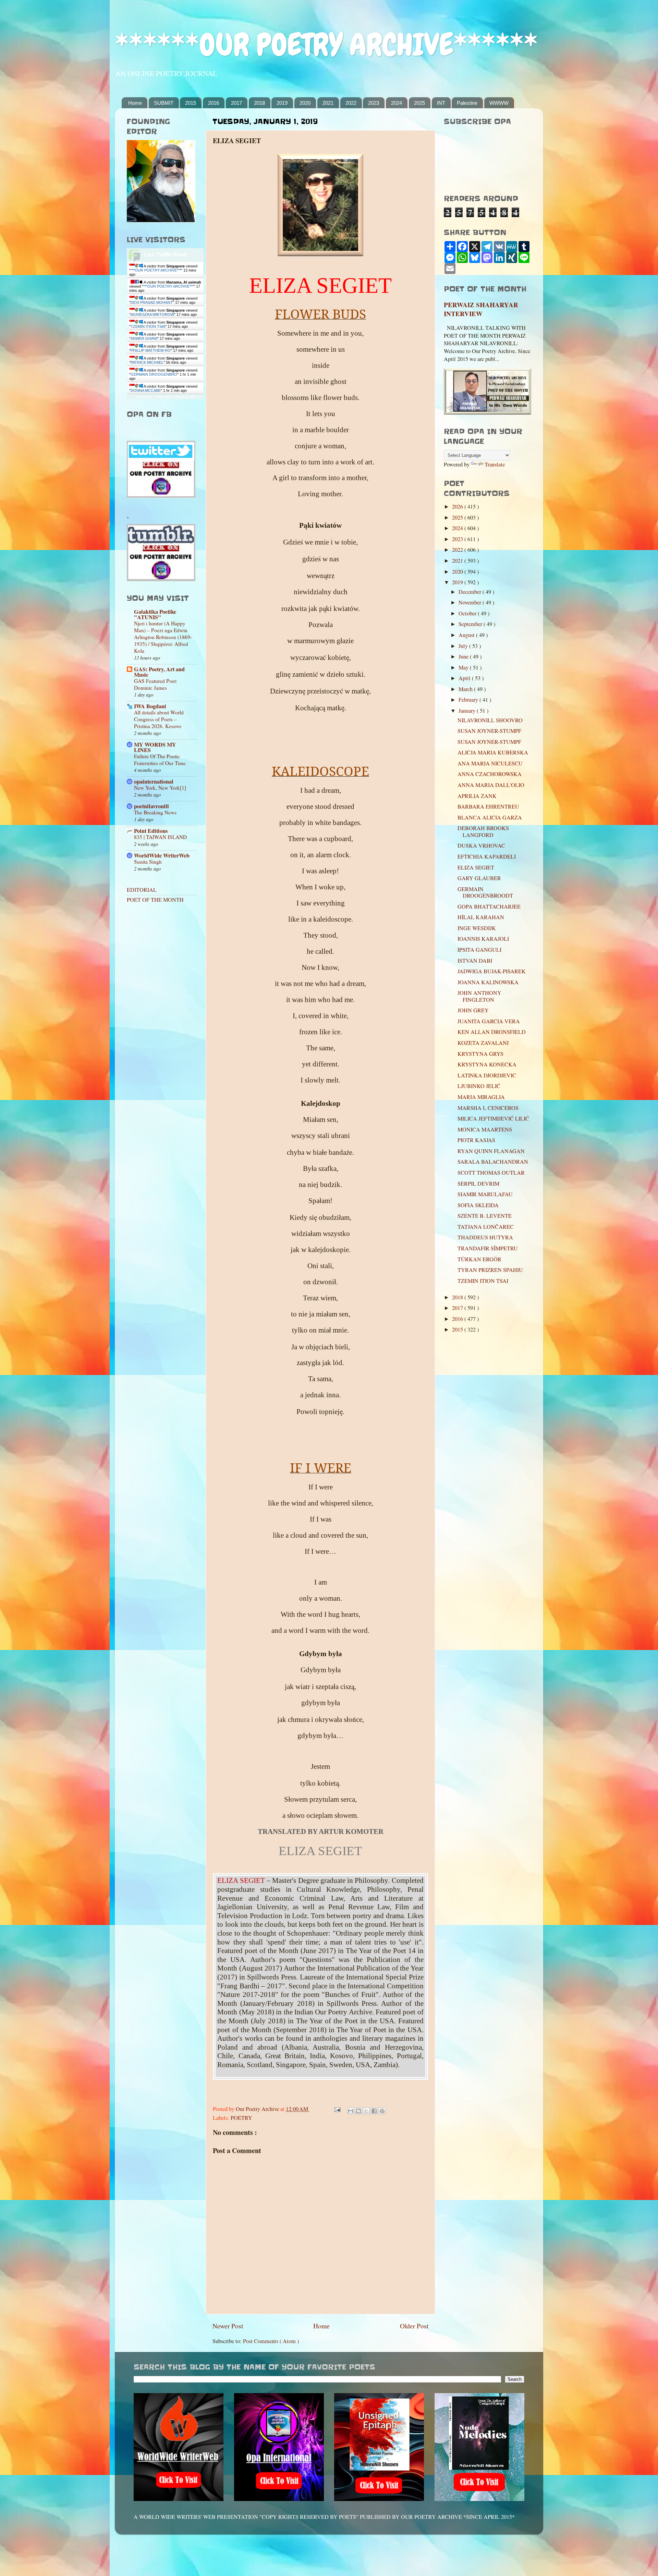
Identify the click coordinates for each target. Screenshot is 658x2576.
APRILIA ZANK (477, 796)
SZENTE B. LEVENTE (485, 1216)
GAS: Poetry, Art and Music (159, 672)
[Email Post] (337, 2109)
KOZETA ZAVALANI (483, 1043)
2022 (351, 103)
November (471, 602)
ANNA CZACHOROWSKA (490, 774)
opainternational (154, 781)
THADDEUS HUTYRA (485, 1237)
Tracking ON (185, 397)
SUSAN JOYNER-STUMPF (489, 731)
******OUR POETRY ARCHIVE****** (326, 45)
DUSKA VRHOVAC (481, 846)
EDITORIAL (142, 890)
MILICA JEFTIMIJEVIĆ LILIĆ (493, 1118)
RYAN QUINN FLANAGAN (491, 1151)
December (471, 592)
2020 (305, 103)
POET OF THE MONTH (155, 900)
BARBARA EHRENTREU (488, 806)
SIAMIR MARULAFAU (485, 1194)
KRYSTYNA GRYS (480, 1054)
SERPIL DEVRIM (478, 1184)
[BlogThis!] (358, 2111)
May (464, 667)
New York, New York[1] (160, 788)
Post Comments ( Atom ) (271, 2341)
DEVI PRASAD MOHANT (152, 302)
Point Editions (151, 831)
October (468, 613)
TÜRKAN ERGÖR (479, 1259)
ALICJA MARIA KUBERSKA (493, 752)
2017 (236, 103)
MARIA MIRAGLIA (481, 1097)
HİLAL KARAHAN (481, 917)
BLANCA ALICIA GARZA (490, 817)
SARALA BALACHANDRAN (493, 1162)
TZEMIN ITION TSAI (148, 326)
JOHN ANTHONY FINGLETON (479, 996)
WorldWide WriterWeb (162, 855)
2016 (214, 103)
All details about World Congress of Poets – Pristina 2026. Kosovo (159, 719)
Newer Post (228, 2326)
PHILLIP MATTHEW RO (151, 350)
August (467, 635)
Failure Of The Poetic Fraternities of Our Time (160, 760)
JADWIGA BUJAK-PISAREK (492, 971)
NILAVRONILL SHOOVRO (490, 720)
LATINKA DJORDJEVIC (487, 1075)
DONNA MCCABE (146, 390)
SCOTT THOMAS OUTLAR (491, 1173)
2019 (282, 103)
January (468, 711)
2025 (419, 103)
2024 (397, 103)
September (471, 624)
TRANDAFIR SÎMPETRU (488, 1248)
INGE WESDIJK (477, 928)
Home (135, 103)
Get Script (144, 397)
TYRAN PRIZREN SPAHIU (494, 1270)
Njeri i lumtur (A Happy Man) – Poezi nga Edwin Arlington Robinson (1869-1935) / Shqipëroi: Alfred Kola (163, 637)
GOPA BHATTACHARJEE (489, 906)
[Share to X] (366, 2111)
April (465, 678)
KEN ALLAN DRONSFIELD (492, 1032)
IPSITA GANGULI (479, 950)
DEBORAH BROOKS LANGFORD (483, 831)
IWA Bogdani (150, 706)
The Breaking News (155, 812)
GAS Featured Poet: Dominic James (156, 684)
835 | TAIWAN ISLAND (160, 837)
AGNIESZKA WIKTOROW (152, 314)
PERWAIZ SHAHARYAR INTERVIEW (481, 309)
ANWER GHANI (144, 338)
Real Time (163, 397)
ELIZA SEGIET (476, 867)
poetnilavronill (151, 806)
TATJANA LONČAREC (486, 1227)
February (469, 700)
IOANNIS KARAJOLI (483, 939)
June (464, 656)
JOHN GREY (473, 1010)
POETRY (241, 2118)
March (466, 689)
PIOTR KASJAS (476, 1140)
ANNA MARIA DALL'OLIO (491, 785)
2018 (259, 103)
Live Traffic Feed (165, 255)
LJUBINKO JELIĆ (479, 1086)
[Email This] (351, 2111)
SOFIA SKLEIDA (478, 1205)
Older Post (414, 2326)
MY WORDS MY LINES (155, 747)
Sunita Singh (148, 862)
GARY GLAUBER (479, 878)
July (464, 646)
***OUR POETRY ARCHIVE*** (156, 270)
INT (441, 103)
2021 (328, 103)
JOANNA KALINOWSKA (488, 982)
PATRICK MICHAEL (147, 362)
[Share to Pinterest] (382, 2111)
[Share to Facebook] (374, 2111)
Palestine (467, 103)
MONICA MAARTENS (485, 1129)
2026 (458, 507)
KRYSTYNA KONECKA (487, 1064)
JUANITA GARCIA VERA (489, 1021)
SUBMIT (164, 103)
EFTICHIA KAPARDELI (487, 856)
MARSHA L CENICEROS (488, 1108)
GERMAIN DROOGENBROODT (485, 892)
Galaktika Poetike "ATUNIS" (155, 614)
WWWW (499, 103)
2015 (191, 103)
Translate (495, 464)
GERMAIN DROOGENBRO (154, 374)
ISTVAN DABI (475, 961)
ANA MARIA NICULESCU (490, 763)
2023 (374, 103)
